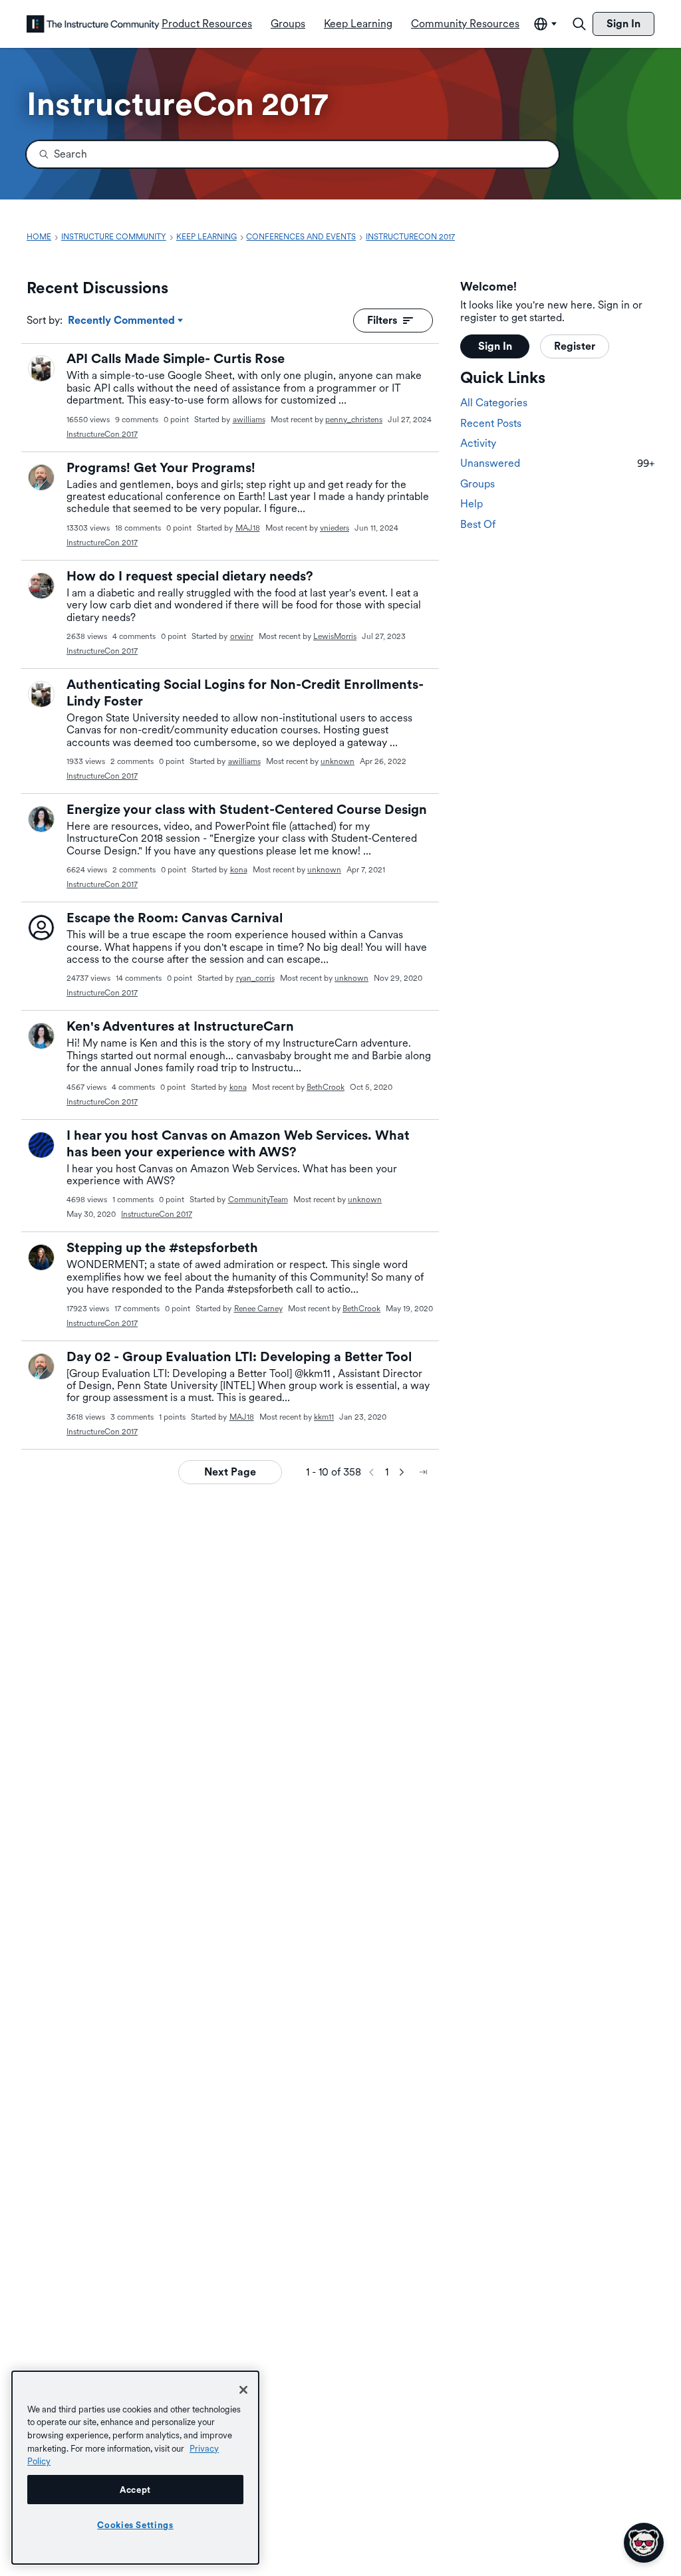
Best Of (478, 524)
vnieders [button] (335, 528)
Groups (477, 484)
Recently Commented (121, 321)
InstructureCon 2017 (102, 434)
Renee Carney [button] (258, 1309)
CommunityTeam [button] (258, 1200)
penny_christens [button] (354, 420)
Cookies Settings (135, 2525)
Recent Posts (491, 423)
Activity (478, 443)
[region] (135, 2468)
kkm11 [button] (324, 1417)
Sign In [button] (495, 346)
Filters (382, 320)
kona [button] (239, 870)
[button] (41, 368)
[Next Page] (402, 1472)
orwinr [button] (242, 636)
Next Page (230, 1472)
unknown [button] (338, 761)
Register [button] (575, 346)
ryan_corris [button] (255, 978)
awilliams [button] (249, 420)
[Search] (579, 24)
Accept (135, 2490)
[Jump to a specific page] (423, 1472)
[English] (93, 24)
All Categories (494, 403)
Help (472, 504)
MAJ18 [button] (248, 528)
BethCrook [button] (326, 1087)
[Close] (243, 2390)
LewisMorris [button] (335, 636)
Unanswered (557, 463)
